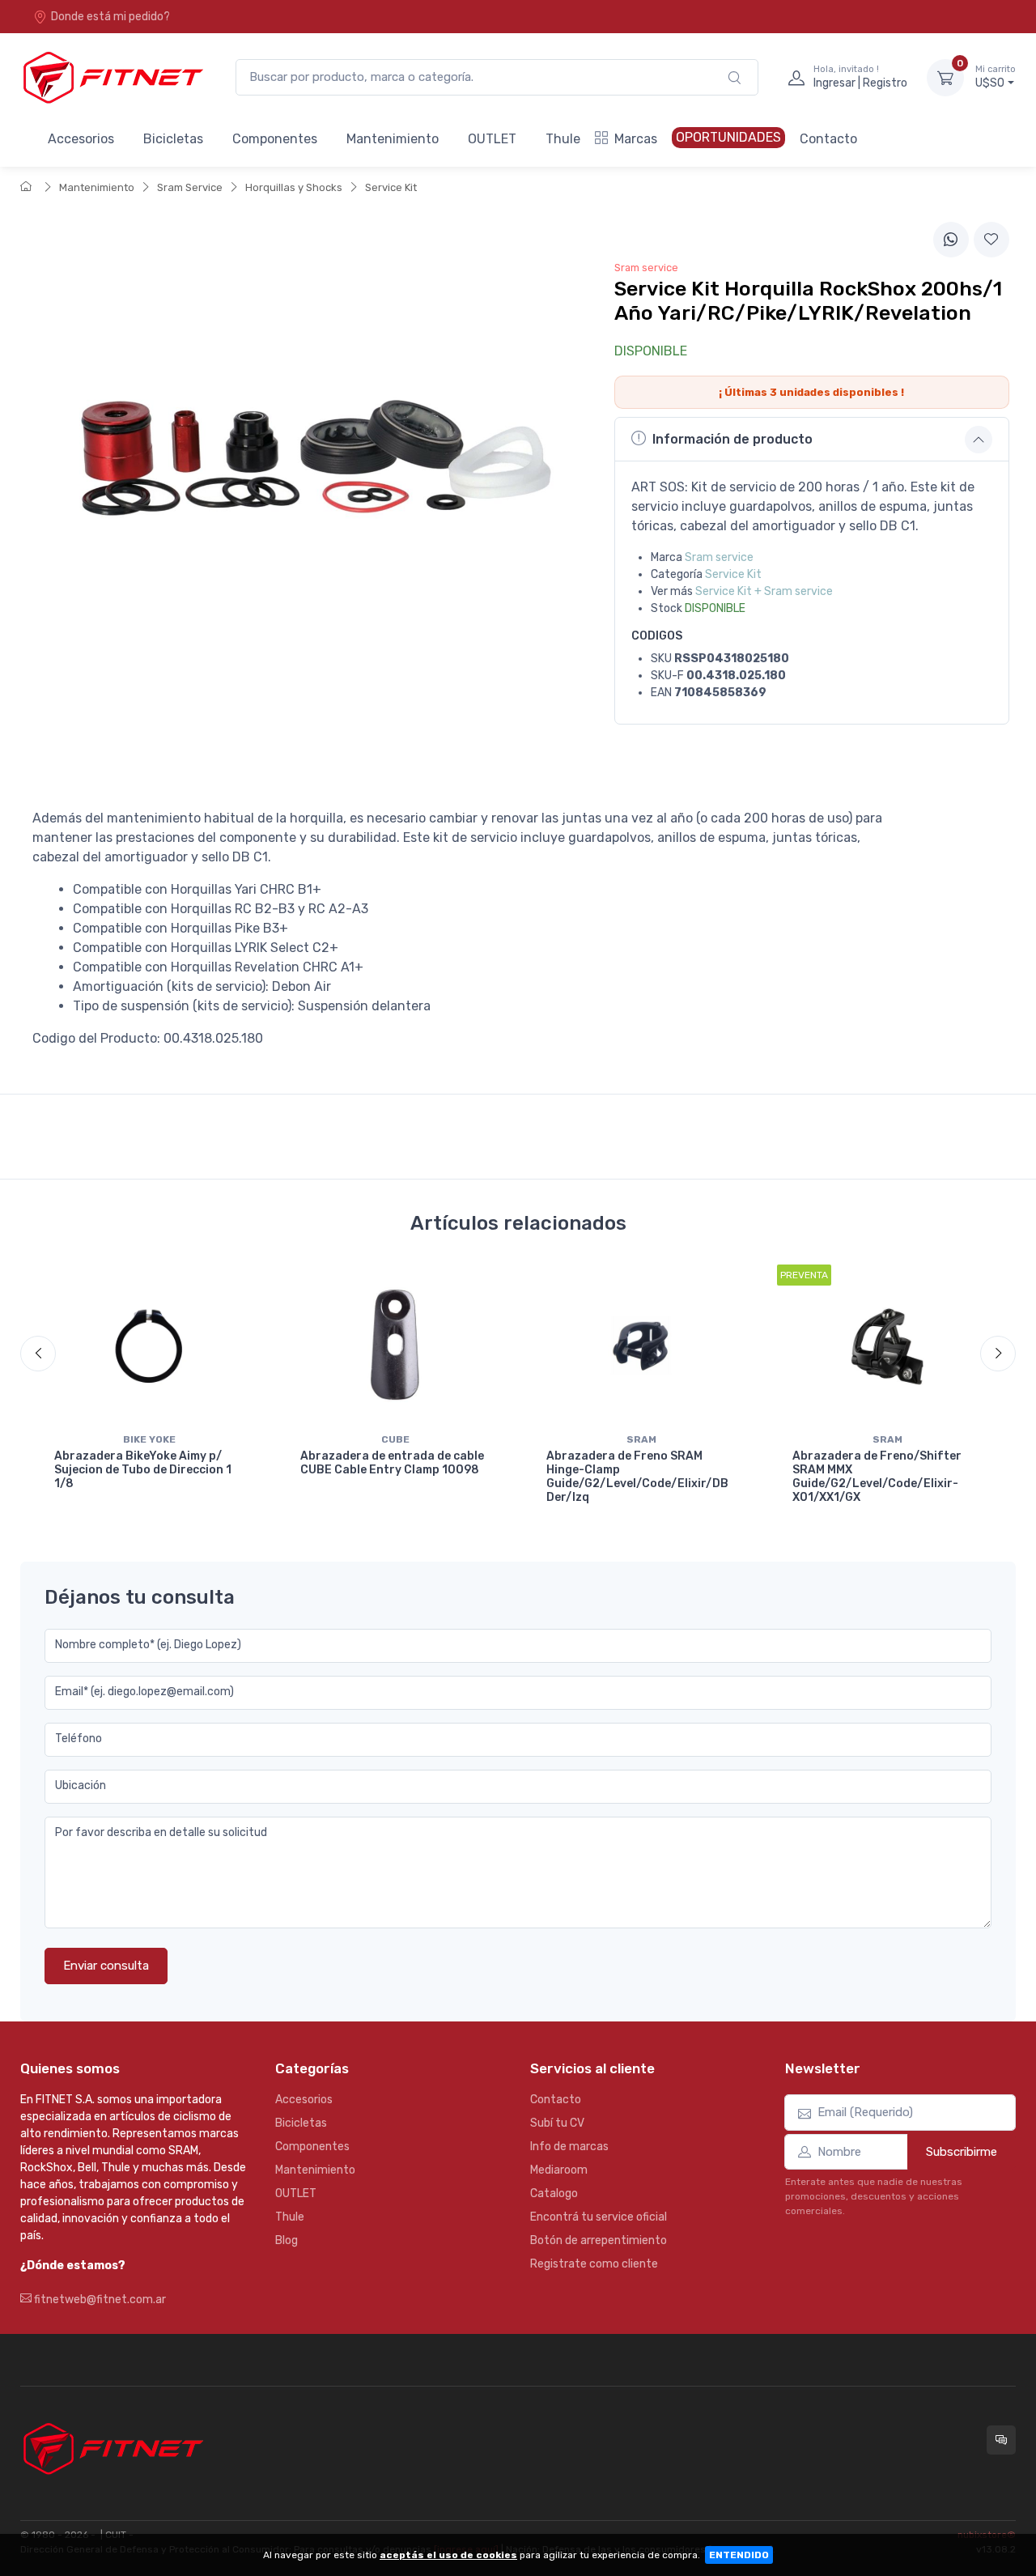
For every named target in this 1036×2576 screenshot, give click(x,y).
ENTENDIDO (739, 2555)
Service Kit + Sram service (764, 591)
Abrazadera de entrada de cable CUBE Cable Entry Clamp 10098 (392, 1463)
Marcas (636, 139)
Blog (287, 2240)
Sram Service (190, 187)
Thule (563, 139)
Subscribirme (962, 2152)
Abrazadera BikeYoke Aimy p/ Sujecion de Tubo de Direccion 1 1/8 (143, 1470)
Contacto (828, 139)
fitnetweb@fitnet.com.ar (99, 2300)
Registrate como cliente (594, 2264)
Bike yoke (149, 1439)
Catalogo (554, 2193)
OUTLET (492, 139)
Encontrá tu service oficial (599, 2217)
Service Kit (391, 187)
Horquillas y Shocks (294, 187)
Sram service (719, 557)
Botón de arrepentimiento (599, 2240)
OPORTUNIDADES (728, 137)
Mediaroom (559, 2170)
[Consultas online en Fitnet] (1001, 2440)
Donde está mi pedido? (110, 17)
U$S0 (996, 77)
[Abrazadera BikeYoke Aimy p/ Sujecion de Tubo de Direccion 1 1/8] (149, 1345)
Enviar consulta (106, 1966)
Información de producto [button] (732, 439)
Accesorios (81, 139)
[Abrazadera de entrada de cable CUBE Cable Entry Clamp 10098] (395, 1345)
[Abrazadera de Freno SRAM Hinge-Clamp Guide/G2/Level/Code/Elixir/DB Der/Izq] (641, 1345)
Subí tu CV (557, 2123)
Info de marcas (569, 2147)
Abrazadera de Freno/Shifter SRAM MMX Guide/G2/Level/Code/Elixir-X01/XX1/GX (877, 1476)
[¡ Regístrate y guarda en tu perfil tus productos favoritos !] (991, 240)
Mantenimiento (393, 139)
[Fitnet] (112, 77)
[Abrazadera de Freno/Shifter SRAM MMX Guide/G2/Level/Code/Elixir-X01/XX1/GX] (887, 1345)
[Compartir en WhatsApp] (951, 240)
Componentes (275, 139)
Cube (395, 1439)
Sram (641, 1439)
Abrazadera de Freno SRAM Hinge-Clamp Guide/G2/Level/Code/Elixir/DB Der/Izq (637, 1476)
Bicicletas (173, 139)
